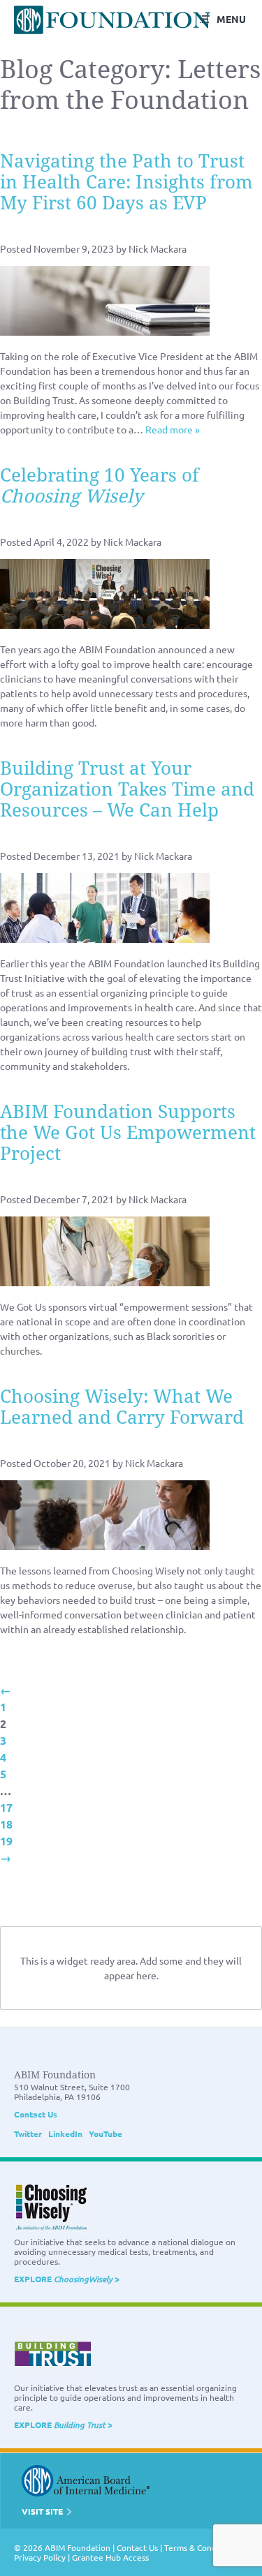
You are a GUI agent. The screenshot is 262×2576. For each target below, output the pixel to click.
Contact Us (36, 2114)
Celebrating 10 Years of (100, 486)
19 (6, 1841)
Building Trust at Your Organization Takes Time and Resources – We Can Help (127, 789)
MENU (231, 19)
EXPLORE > (67, 2279)
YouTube (105, 2134)
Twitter (28, 2134)
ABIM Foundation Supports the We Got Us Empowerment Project (128, 1133)
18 (6, 1824)
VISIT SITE (43, 2511)
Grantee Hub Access (110, 2557)
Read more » (173, 429)
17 (6, 1807)
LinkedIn (65, 2134)
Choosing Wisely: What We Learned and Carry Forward (122, 1407)
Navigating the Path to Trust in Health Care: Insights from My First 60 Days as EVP (126, 182)
